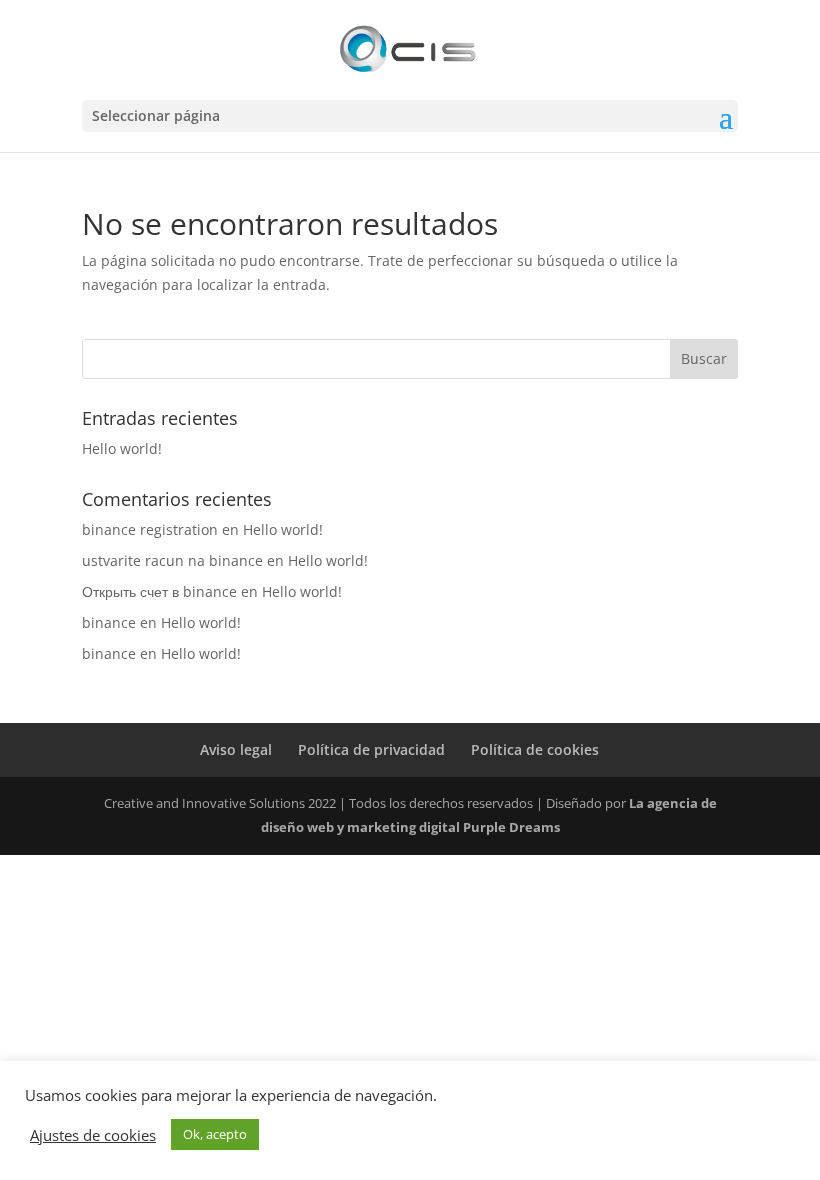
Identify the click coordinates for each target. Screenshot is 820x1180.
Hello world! (122, 448)
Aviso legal (236, 749)
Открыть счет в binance (159, 591)
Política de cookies (535, 749)
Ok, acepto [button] (215, 1134)
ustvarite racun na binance (172, 560)
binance (109, 622)
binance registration (150, 529)
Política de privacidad (371, 749)
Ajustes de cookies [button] (93, 1135)
